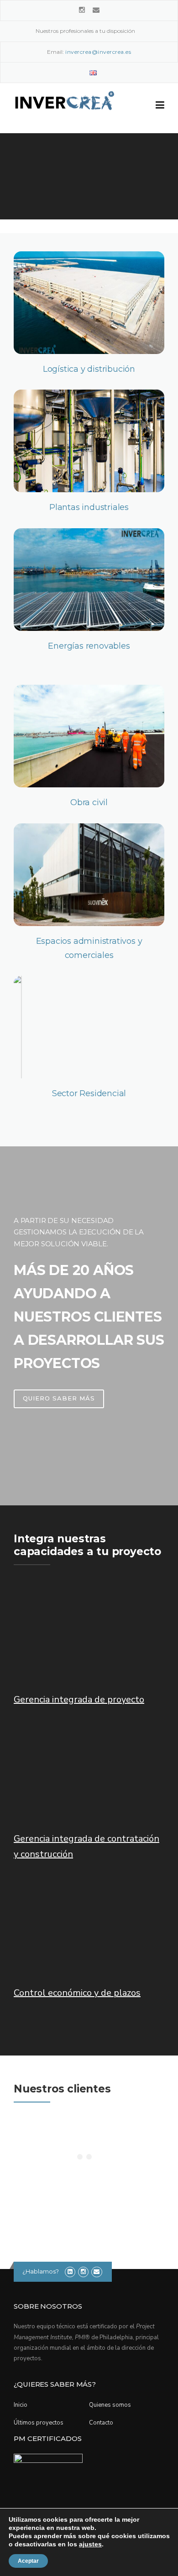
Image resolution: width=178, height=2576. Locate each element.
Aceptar (28, 2561)
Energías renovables (89, 646)
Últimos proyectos (39, 2423)
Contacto (101, 2423)
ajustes (90, 2544)
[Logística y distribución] (89, 303)
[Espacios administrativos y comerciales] (89, 875)
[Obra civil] (89, 736)
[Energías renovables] (89, 580)
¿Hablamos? (41, 2271)
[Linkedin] (70, 2272)
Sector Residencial (89, 1093)
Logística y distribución (89, 369)
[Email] (96, 10)
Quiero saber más (59, 1398)
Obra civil (89, 802)
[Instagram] (82, 10)
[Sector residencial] (89, 1027)
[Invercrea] (64, 109)
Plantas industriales (89, 507)
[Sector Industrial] (89, 441)
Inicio (21, 2405)
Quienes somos (110, 2405)
